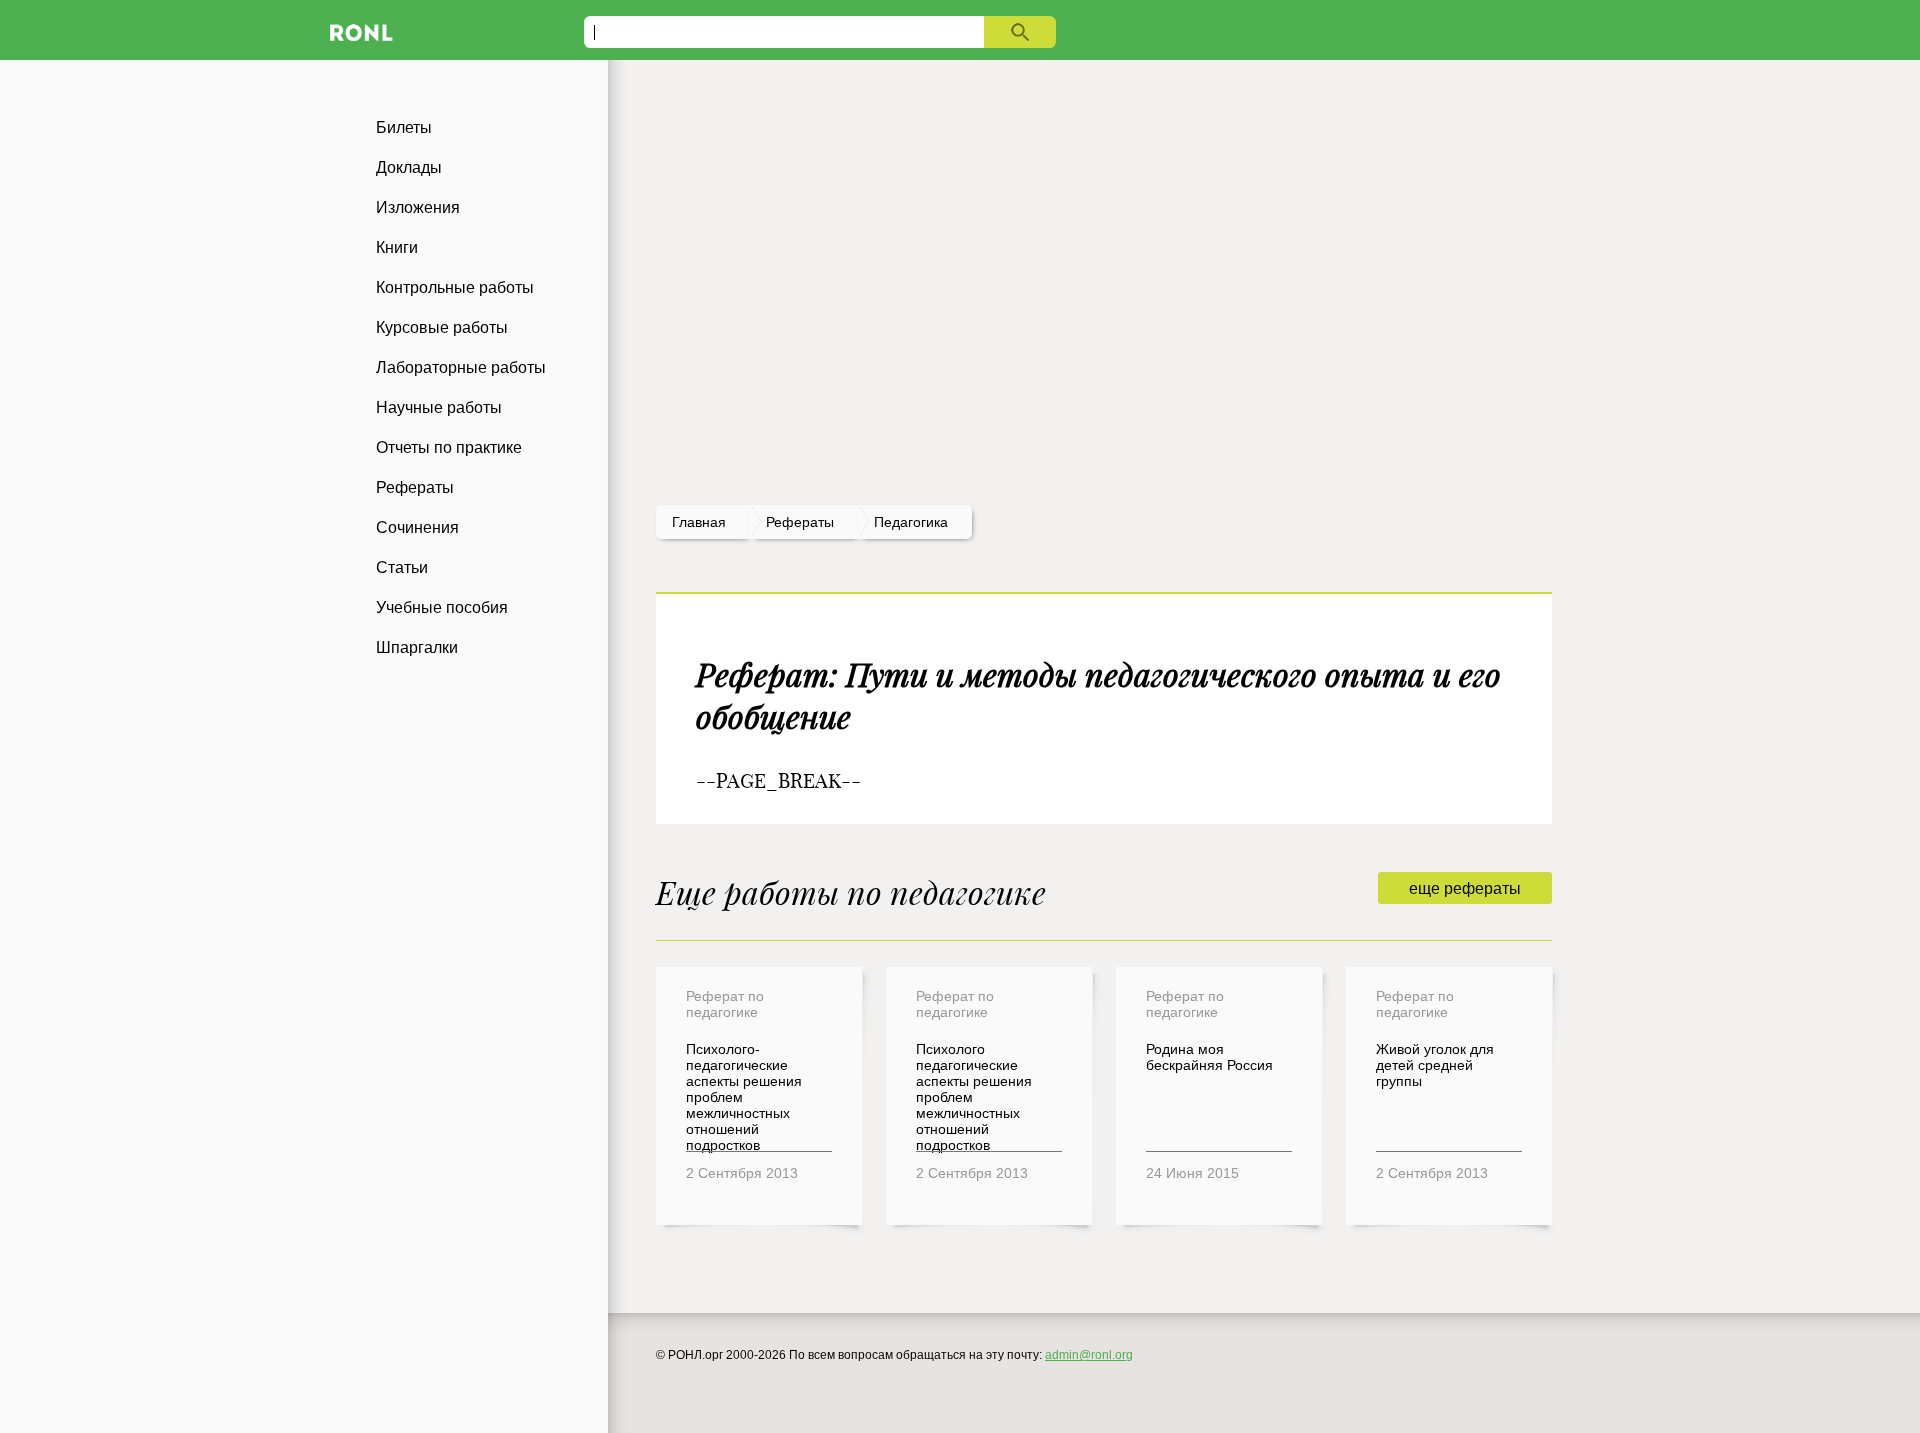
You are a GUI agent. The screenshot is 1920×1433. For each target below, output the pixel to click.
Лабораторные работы (461, 367)
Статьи (402, 567)
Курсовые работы (442, 327)
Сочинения (417, 527)
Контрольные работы (455, 287)
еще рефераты (1465, 888)
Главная (699, 522)
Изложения (418, 207)
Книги (397, 247)
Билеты (404, 127)
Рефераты (415, 487)
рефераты (800, 522)
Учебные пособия (442, 607)
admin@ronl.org (1089, 1355)
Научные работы (439, 407)
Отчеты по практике (449, 447)
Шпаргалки (417, 647)
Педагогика (911, 522)
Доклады (409, 167)
